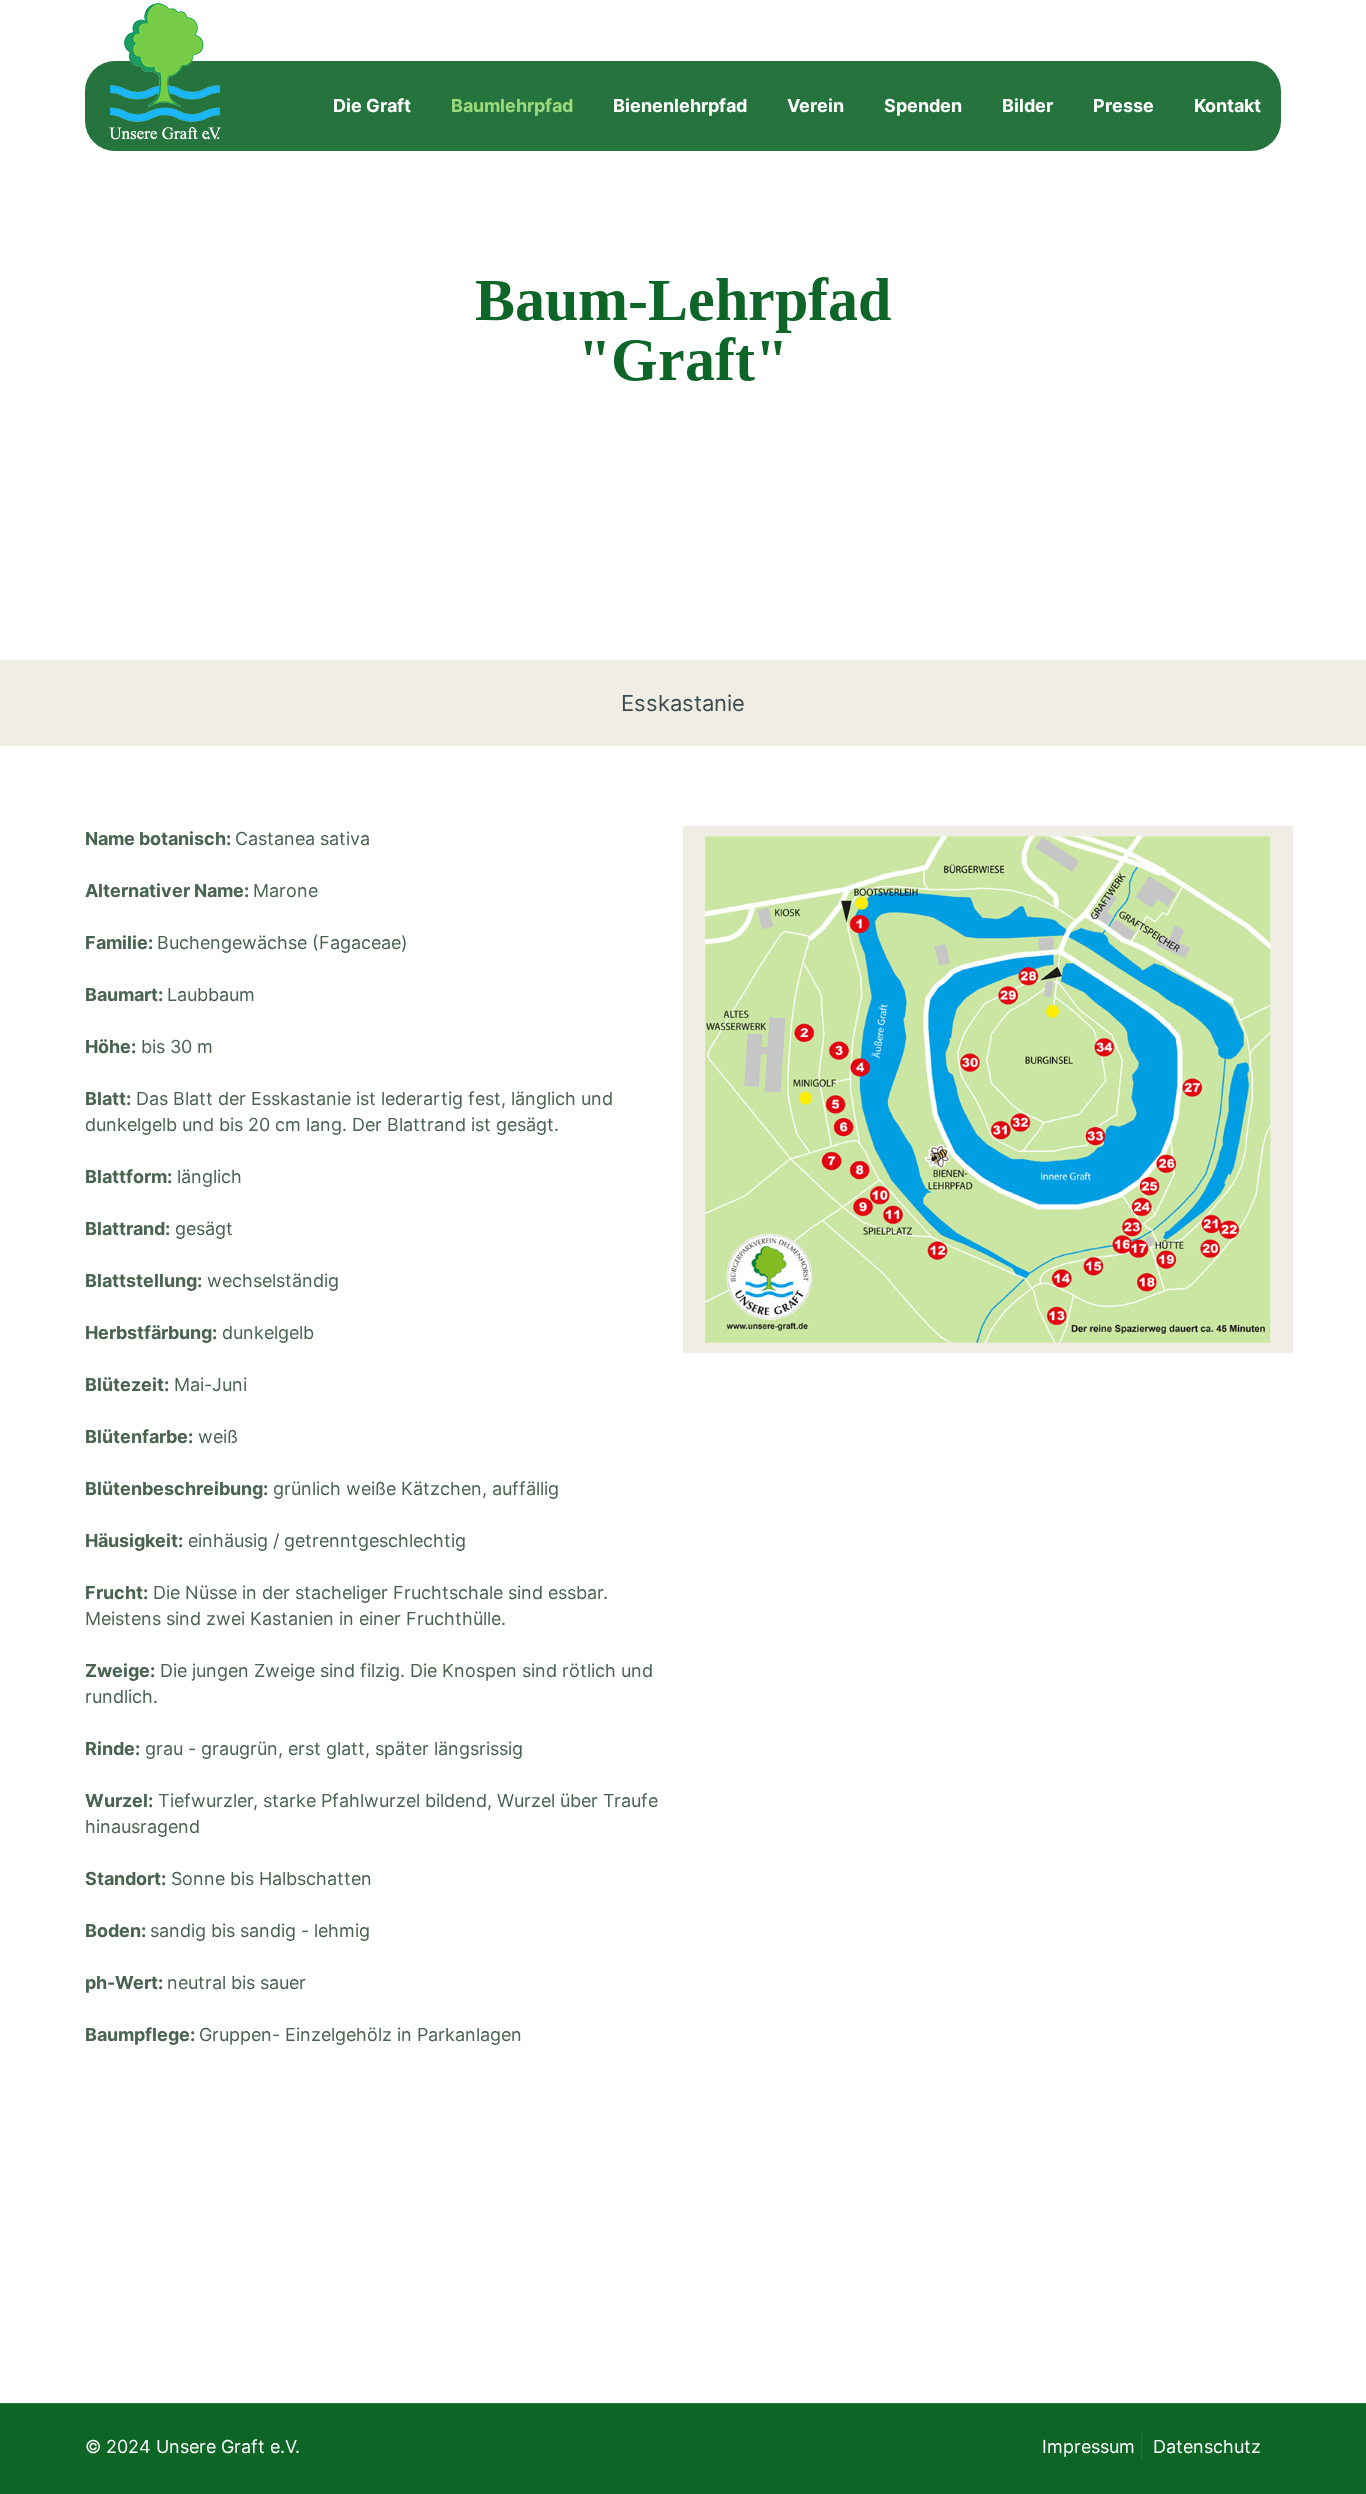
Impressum (1088, 2446)
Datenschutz (1207, 2446)
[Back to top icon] (1270, 2453)
